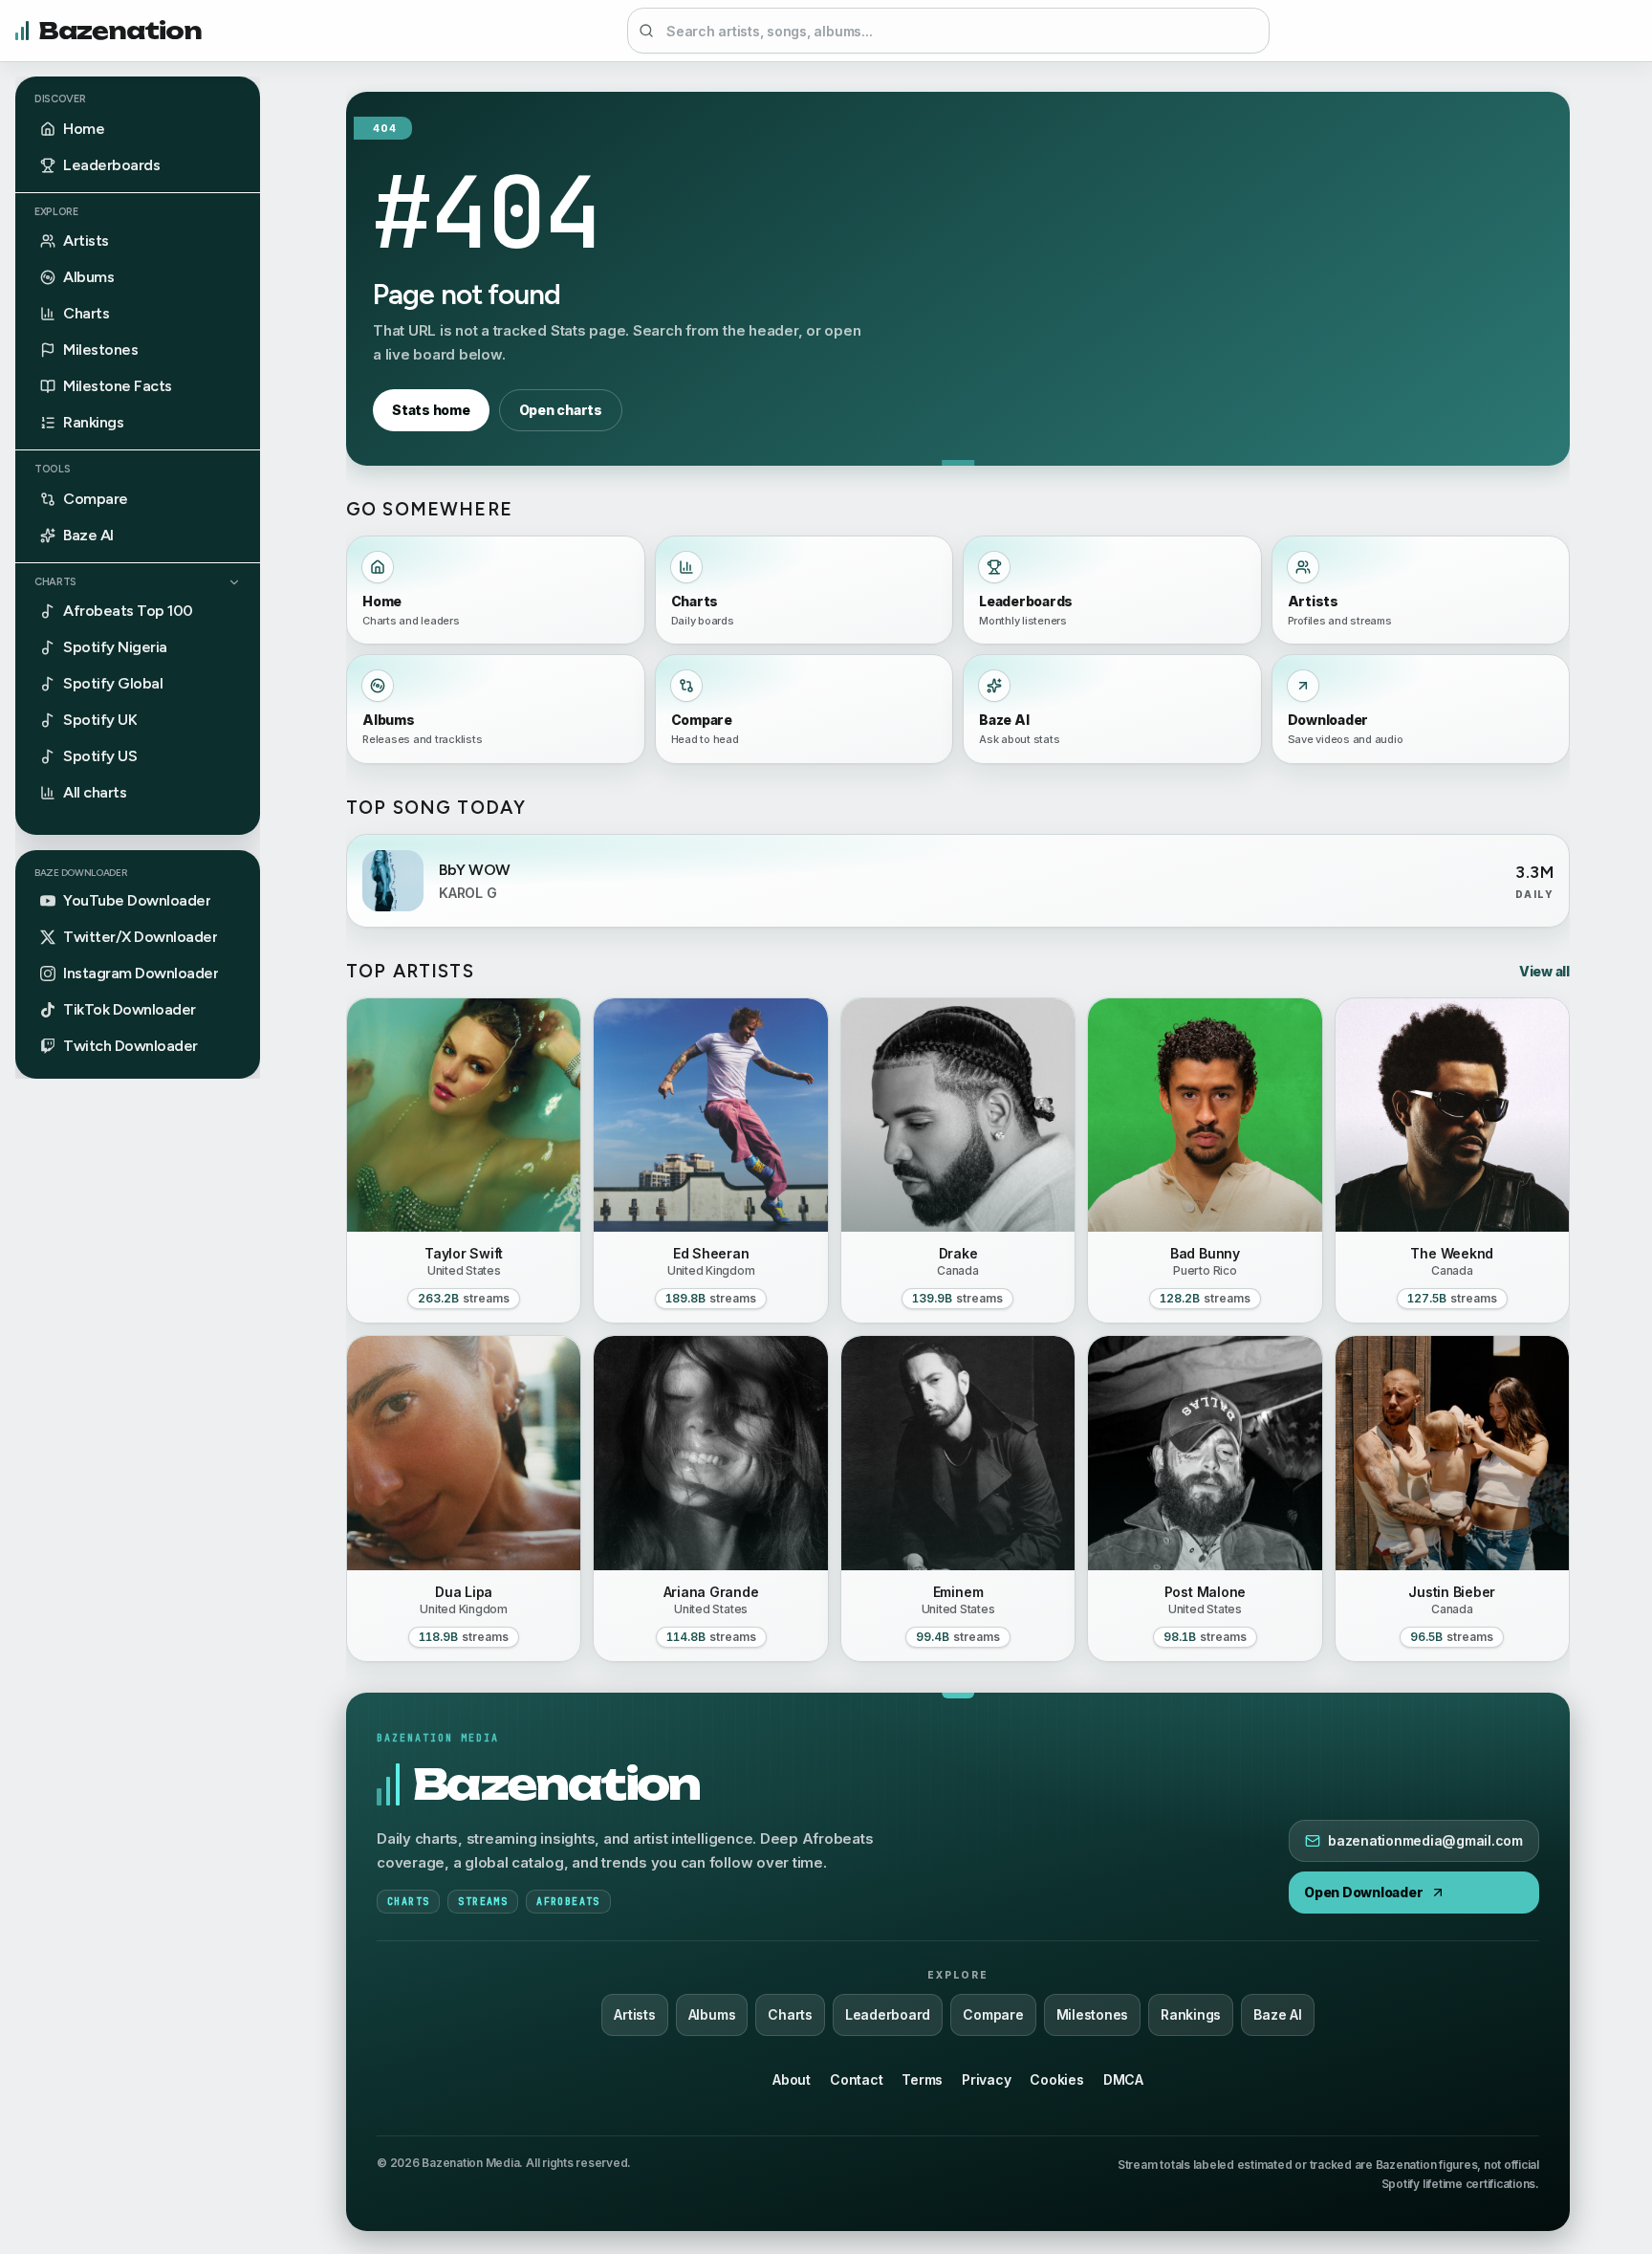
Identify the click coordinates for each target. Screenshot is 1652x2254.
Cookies (1056, 2079)
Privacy (986, 2079)
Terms (922, 2079)
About (792, 2079)
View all (1544, 971)
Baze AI (1277, 2014)
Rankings (1191, 2014)
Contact (856, 2079)
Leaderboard (888, 2014)
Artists (634, 2014)
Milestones (1093, 2014)
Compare (993, 2014)
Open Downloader (1363, 1892)
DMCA (1123, 2079)
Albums (712, 2014)
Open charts (561, 410)
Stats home (431, 410)
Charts (55, 582)
